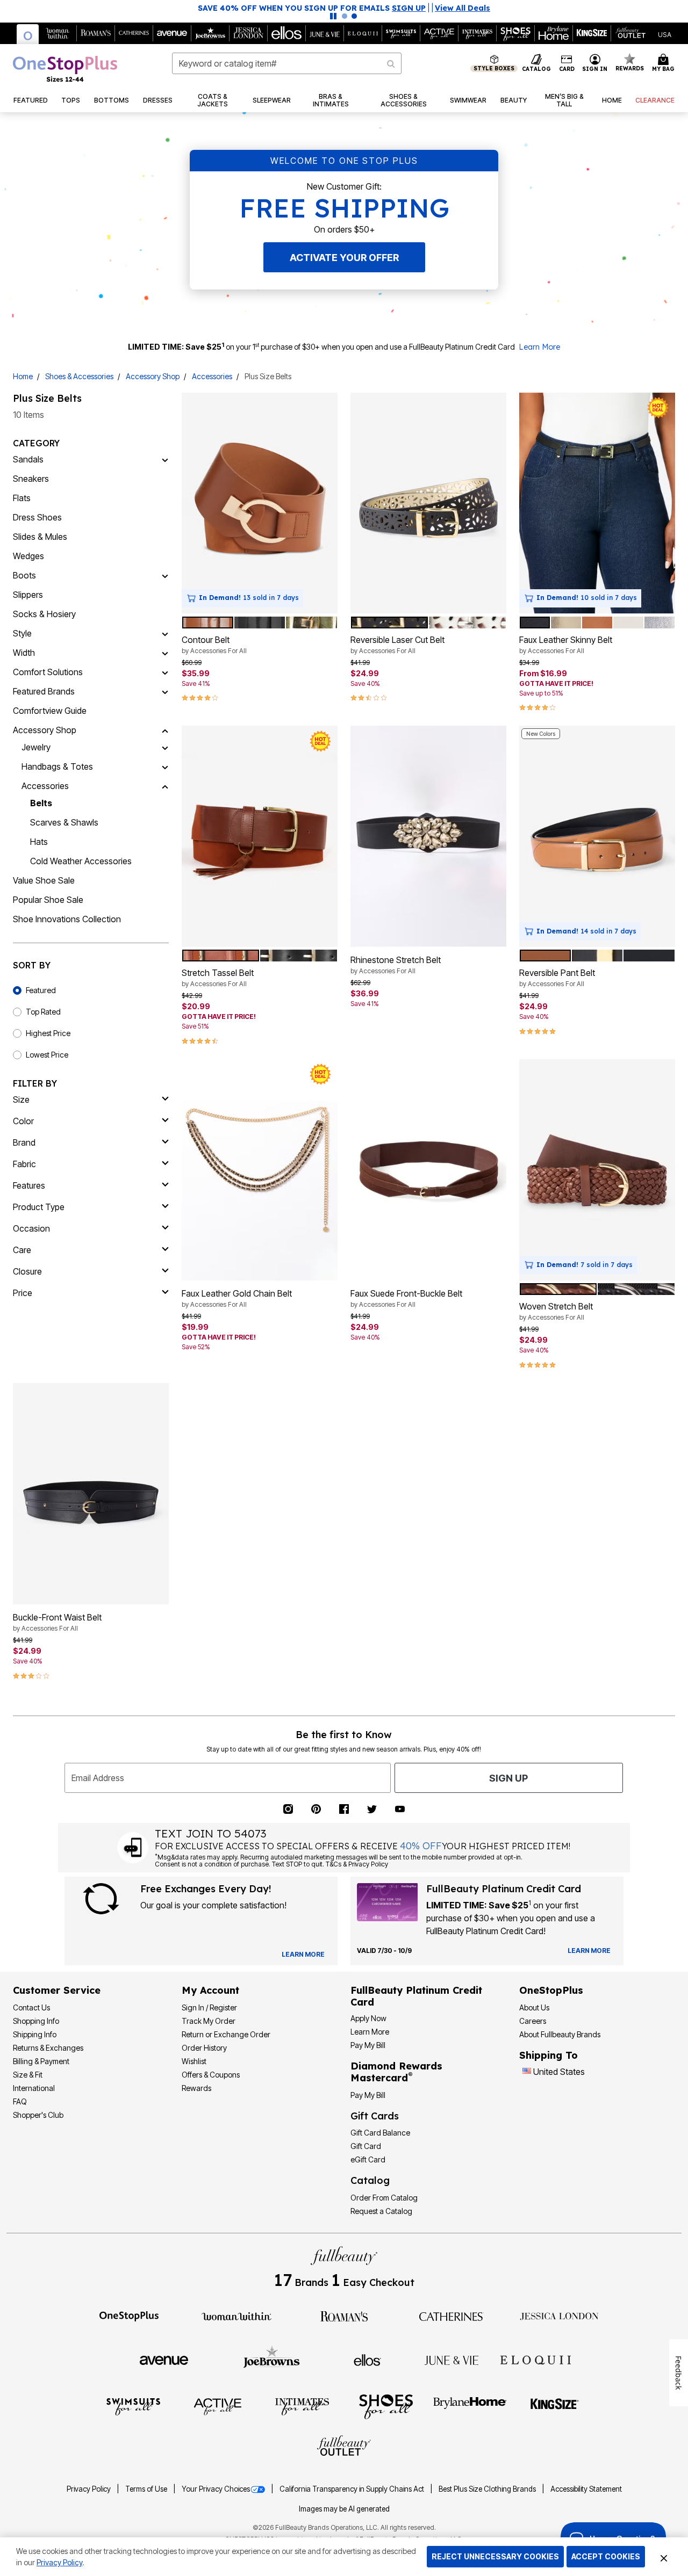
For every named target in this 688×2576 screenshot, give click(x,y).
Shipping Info (35, 2034)
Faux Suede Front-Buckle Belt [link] (406, 1298)
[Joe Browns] (272, 2358)
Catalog (370, 2180)
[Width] (165, 653)
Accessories (212, 376)
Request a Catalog (381, 2211)
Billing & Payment (41, 2061)
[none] (260, 503)
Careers (533, 2021)
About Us (534, 2007)
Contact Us (31, 2007)
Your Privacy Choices (216, 2489)
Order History (204, 2048)
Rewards (196, 2088)
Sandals (28, 459)
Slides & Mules (40, 537)
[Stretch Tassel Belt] (260, 836)
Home (23, 376)
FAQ (20, 2101)
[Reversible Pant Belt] (597, 836)
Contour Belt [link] (214, 645)
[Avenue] (164, 2360)
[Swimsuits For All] (133, 2406)
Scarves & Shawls (64, 822)
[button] (595, 63)
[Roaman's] (344, 2315)
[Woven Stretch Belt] (597, 1170)
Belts (41, 803)
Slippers (28, 595)
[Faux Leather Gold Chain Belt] (260, 1170)
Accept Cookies (606, 2556)
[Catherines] (451, 2315)
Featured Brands (44, 691)
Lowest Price (47, 1055)
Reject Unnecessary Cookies (495, 2556)
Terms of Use (147, 2489)
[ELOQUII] (536, 2358)
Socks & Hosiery (44, 614)
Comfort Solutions (48, 672)
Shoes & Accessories (79, 376)
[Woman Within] (236, 2315)
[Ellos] (367, 2360)
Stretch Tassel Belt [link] (218, 978)
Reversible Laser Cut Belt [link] (397, 645)
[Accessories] (165, 786)
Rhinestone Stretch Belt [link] (396, 965)
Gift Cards (375, 2116)
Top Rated (43, 1012)
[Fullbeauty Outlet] (344, 2447)
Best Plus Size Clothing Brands (488, 2489)
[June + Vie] (451, 2360)
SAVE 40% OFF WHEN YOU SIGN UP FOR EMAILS (312, 8)
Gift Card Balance (380, 2133)
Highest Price (48, 1033)
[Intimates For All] (302, 2406)
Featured (41, 990)
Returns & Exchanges (48, 2048)
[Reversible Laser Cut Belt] (428, 503)
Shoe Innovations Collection (67, 919)
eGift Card (368, 2159)
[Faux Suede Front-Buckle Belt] (428, 1170)
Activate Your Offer (344, 258)
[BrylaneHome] (470, 2406)
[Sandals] (165, 459)
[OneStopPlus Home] (65, 69)
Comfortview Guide (50, 711)
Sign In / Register (209, 2007)
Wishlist (194, 2061)
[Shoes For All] (386, 2406)
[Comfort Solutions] (165, 672)
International (34, 2088)
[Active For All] (218, 2406)
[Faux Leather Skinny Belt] (597, 503)
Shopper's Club (38, 2115)
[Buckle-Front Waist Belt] (91, 1494)
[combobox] (287, 63)
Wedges (28, 556)
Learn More (539, 347)
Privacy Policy (89, 2489)
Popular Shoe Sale (48, 900)
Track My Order (209, 2021)
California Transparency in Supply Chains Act (353, 2489)
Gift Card (366, 2146)
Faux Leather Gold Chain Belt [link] (237, 1298)
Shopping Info (36, 2021)
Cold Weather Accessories (81, 861)
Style (22, 633)
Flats (22, 498)
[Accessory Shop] (165, 730)
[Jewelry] (165, 747)
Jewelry (36, 747)
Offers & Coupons (211, 2075)
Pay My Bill (368, 2045)
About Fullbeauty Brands (560, 2034)
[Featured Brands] (165, 691)
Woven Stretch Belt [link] (556, 1311)
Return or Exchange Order (226, 2034)
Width (24, 653)
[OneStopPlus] (129, 2315)
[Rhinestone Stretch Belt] (428, 836)
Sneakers (31, 479)
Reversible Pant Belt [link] (557, 978)
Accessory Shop (153, 376)
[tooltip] (28, 34)
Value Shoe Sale (44, 880)
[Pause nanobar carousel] (333, 16)
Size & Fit (28, 2075)
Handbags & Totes (57, 766)
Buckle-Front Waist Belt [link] (57, 1622)
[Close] (664, 2557)
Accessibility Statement (586, 2489)
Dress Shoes (37, 517)
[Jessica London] (559, 2315)
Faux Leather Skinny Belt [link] (566, 645)
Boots (24, 575)
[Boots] (165, 575)
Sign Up (508, 1778)
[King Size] (555, 2406)
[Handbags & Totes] (165, 766)
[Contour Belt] (260, 503)
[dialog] (665, 34)
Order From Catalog (384, 2198)
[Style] (165, 633)
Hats (39, 842)
